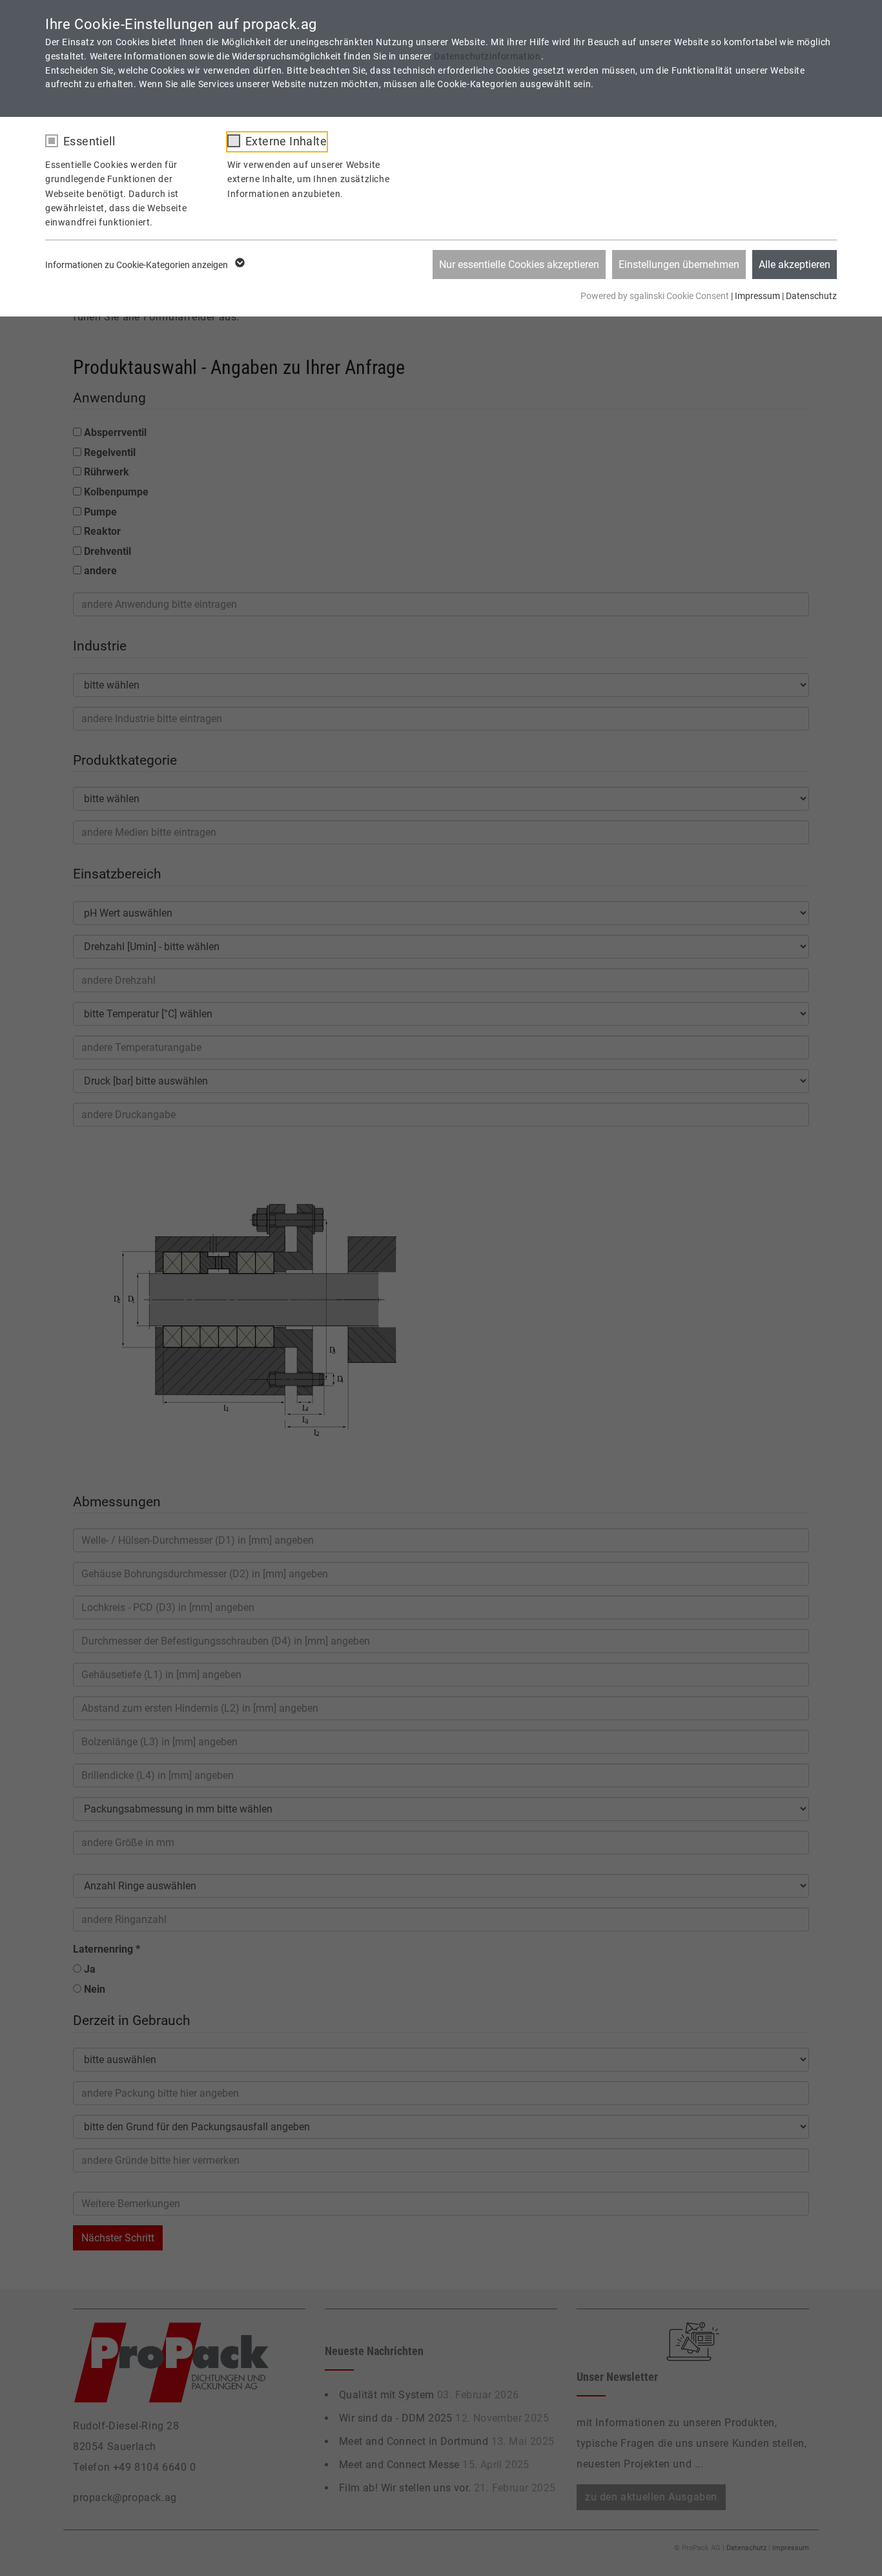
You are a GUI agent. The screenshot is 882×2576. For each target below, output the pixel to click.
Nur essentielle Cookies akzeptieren (519, 265)
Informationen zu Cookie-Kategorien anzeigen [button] (138, 265)
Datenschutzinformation (487, 56)
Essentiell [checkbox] (89, 141)
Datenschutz (811, 296)
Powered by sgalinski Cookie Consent (656, 296)
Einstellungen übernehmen (679, 265)
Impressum (757, 296)
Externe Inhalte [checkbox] (286, 141)
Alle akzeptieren (795, 265)
